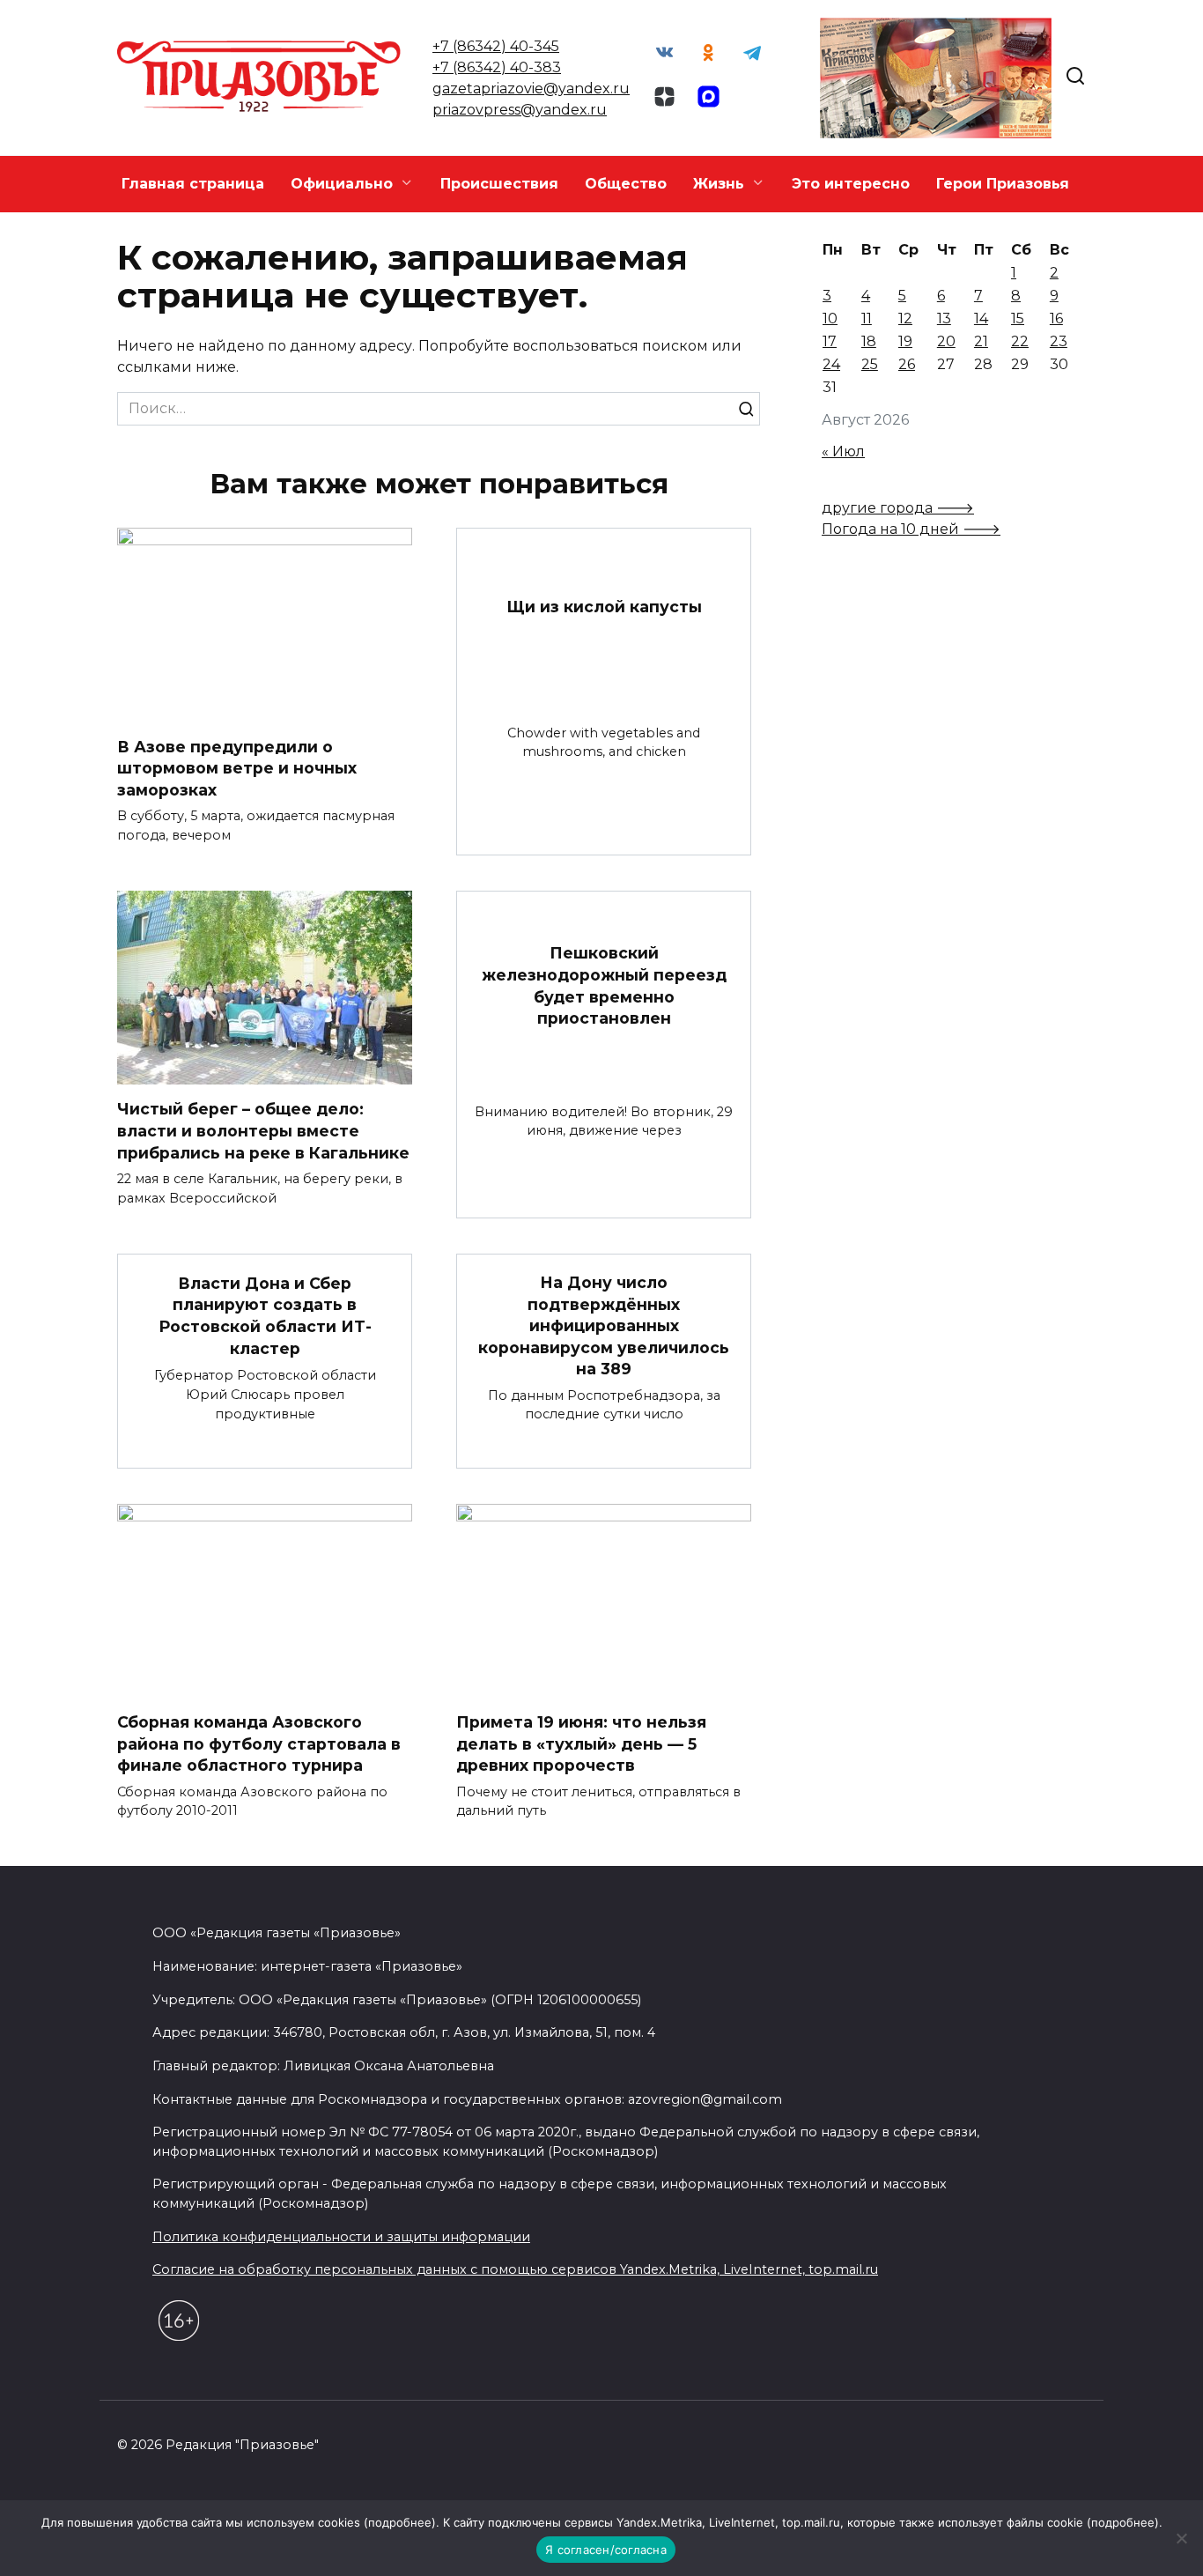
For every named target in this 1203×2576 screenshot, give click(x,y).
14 (981, 318)
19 (905, 341)
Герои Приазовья (1003, 184)
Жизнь (719, 184)
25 (870, 364)
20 (946, 341)
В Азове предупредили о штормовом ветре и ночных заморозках (237, 767)
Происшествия (499, 184)
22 (1020, 341)
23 (1059, 341)
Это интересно (851, 184)
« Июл (843, 452)
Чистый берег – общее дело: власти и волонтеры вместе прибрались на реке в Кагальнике (263, 1130)
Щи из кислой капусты (604, 607)
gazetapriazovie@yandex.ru (531, 89)
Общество (626, 184)
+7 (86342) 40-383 (497, 67)
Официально (342, 184)
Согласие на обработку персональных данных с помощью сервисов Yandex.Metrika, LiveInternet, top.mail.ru (515, 2269)
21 (981, 341)
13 (944, 318)
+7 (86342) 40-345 (496, 46)
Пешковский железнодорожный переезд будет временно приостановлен (604, 985)
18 (869, 341)
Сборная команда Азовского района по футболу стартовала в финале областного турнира (259, 1743)
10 (830, 318)
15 (1018, 318)
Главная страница (193, 184)
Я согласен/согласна (606, 2550)
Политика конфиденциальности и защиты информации (341, 2237)
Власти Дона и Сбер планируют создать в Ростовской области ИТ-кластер (265, 1315)
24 (831, 364)
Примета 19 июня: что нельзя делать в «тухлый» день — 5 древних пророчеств (581, 1743)
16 (1056, 318)
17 (830, 341)
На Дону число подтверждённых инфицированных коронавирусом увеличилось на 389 (604, 1326)
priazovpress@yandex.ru (520, 110)
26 (907, 364)
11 (867, 318)
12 (905, 318)
